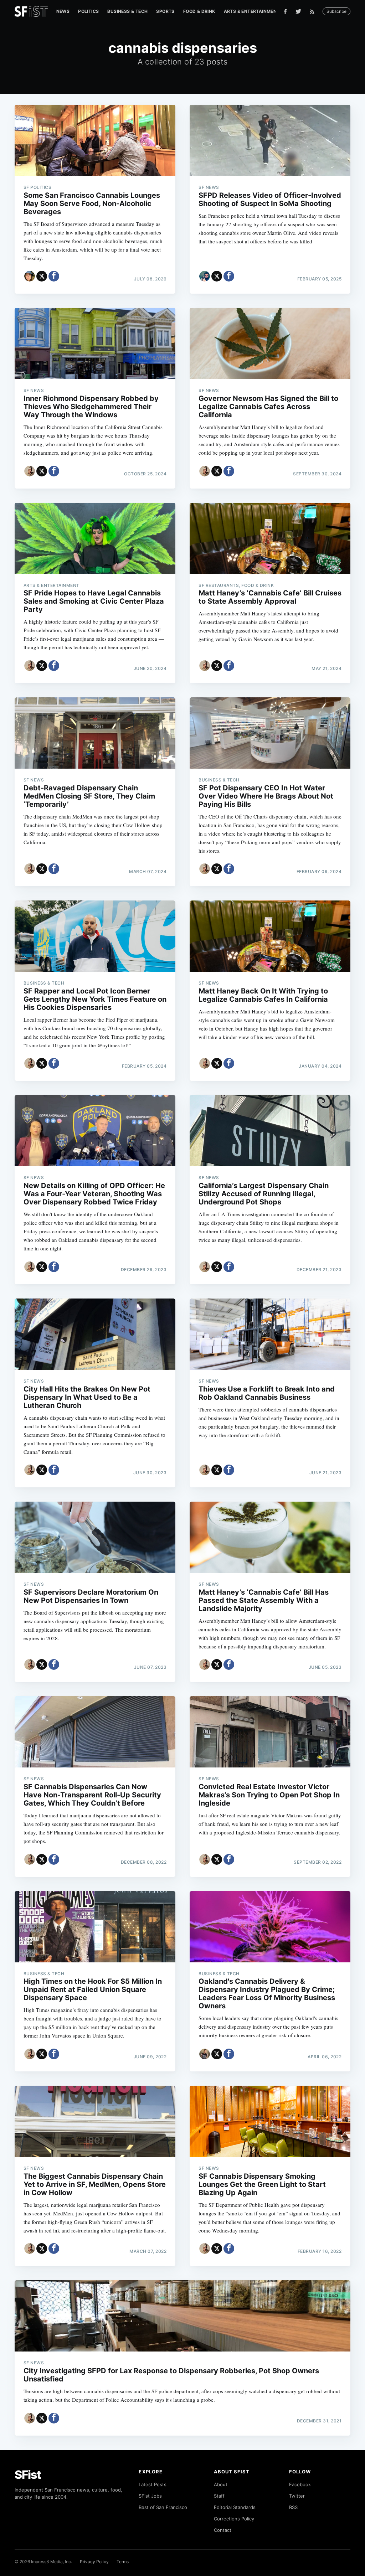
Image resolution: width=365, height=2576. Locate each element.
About (221, 2484)
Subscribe (336, 11)
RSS (293, 2507)
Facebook (300, 2484)
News (63, 11)
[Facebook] (285, 12)
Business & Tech (127, 11)
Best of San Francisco (163, 2507)
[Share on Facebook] (54, 276)
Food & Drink (199, 11)
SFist (28, 2475)
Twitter (297, 2496)
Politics (88, 11)
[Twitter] (298, 11)
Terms (123, 2562)
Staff (219, 2496)
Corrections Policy (234, 2519)
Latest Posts (153, 2484)
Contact (223, 2530)
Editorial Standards (235, 2507)
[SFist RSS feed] (314, 12)
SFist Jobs (150, 2496)
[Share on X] (42, 276)
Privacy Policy (94, 2562)
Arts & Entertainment (252, 11)
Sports (165, 11)
